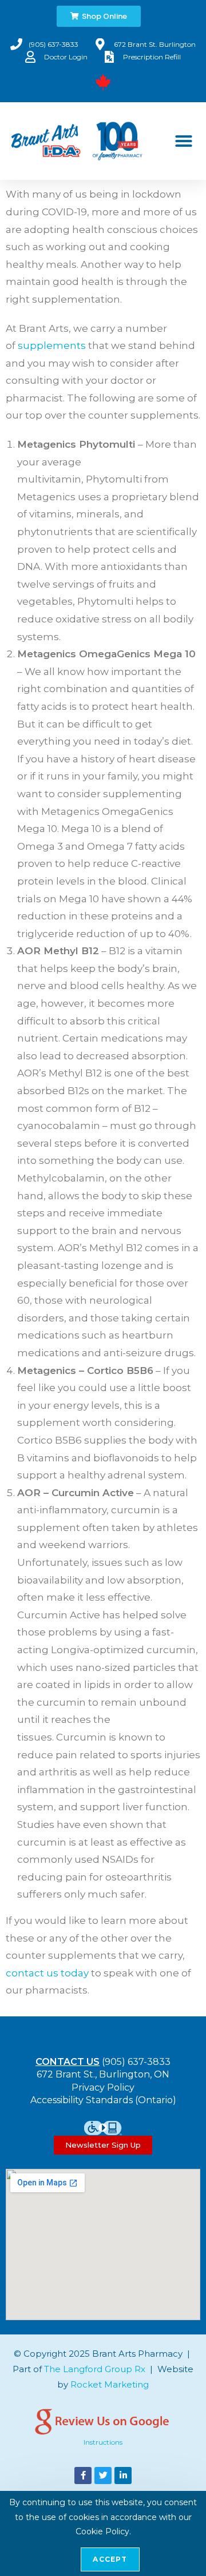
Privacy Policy (103, 2087)
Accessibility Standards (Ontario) (103, 2100)
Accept (110, 2559)
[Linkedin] (123, 2475)
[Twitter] (103, 2475)
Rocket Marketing (110, 2384)
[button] (184, 141)
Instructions (103, 2442)
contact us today (47, 1973)
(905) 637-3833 (136, 2062)
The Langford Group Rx (95, 2369)
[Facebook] (83, 2475)
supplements (52, 345)
